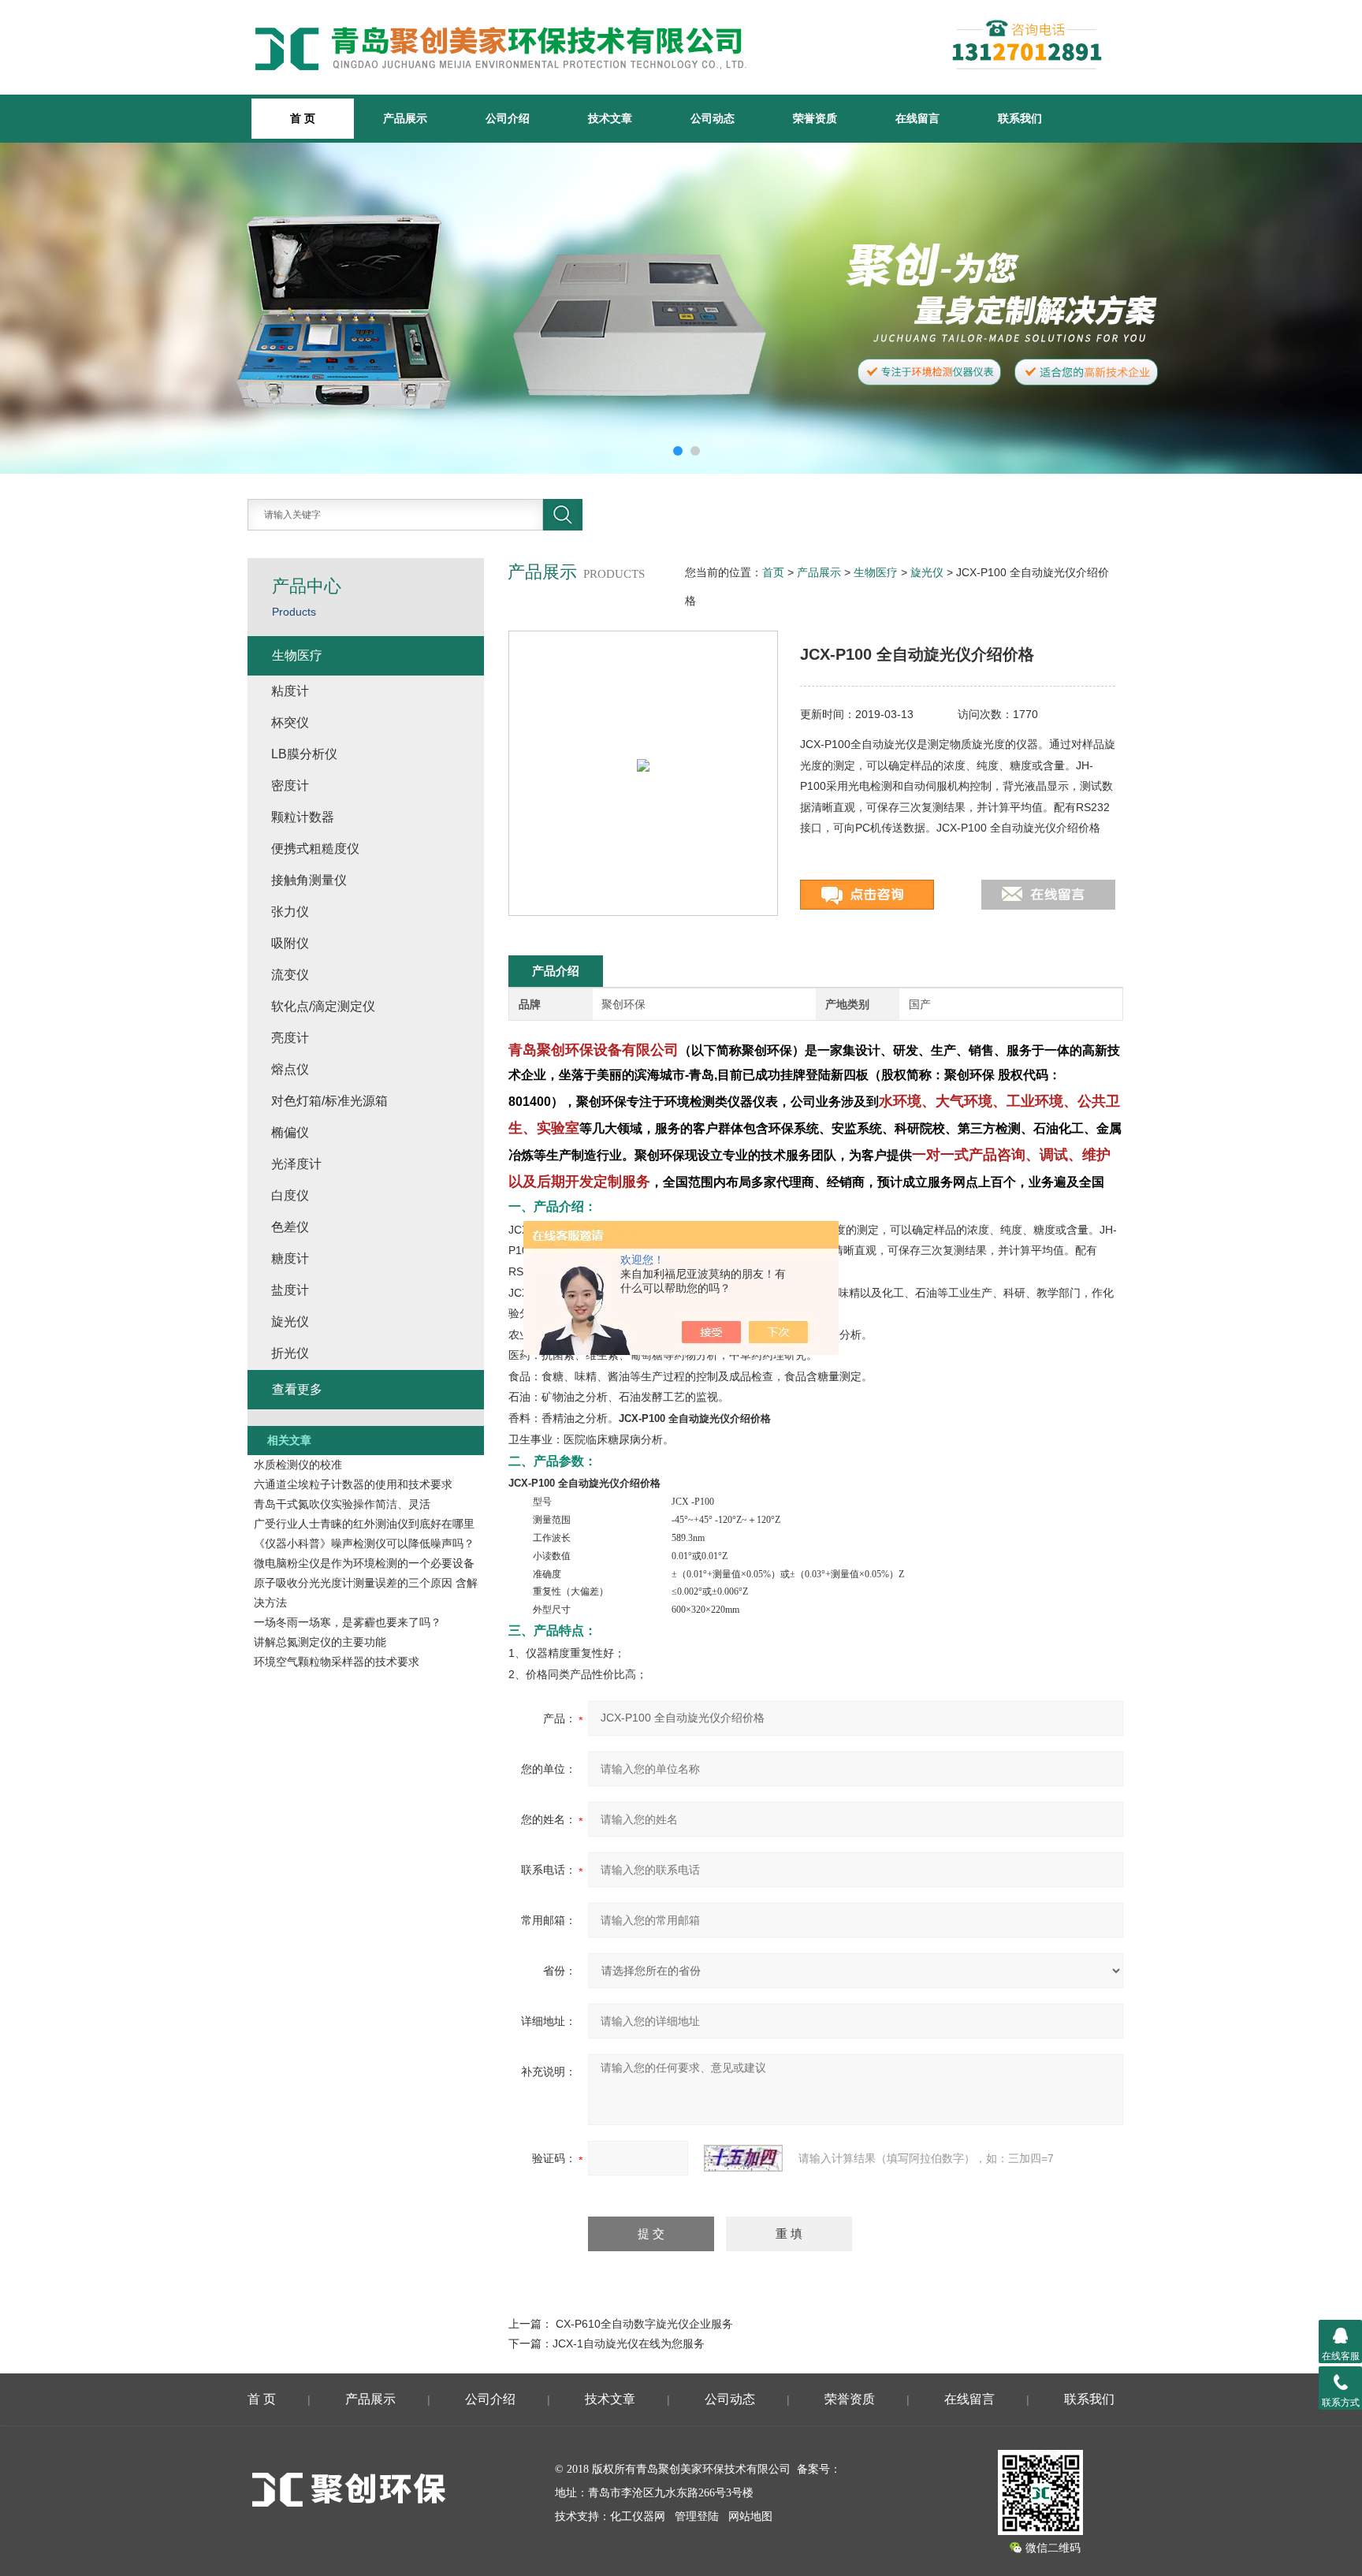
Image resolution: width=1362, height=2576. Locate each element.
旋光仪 (927, 572)
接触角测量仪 (309, 880)
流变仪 (290, 975)
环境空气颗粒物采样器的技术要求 (337, 1662)
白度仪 (290, 1195)
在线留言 (917, 118)
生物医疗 (876, 572)
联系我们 (1020, 118)
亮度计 (290, 1038)
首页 (773, 572)
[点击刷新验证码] (743, 2158)
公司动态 (713, 118)
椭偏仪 (290, 1132)
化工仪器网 (638, 2516)
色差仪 (290, 1227)
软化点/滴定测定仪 (323, 1006)
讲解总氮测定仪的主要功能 (320, 1642)
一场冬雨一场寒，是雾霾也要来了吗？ (348, 1622)
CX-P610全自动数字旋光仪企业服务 (644, 2324)
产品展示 (405, 118)
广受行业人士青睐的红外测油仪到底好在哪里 (364, 1524)
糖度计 (290, 1258)
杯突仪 (290, 722)
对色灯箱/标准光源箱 (329, 1101)
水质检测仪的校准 (298, 1465)
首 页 (262, 2399)
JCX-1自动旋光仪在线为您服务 (629, 2343)
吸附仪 (290, 943)
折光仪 (290, 1353)
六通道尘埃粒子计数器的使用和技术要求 (353, 1484)
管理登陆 (697, 2516)
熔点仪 (290, 1069)
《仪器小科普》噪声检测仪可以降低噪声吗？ (364, 1543)
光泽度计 (296, 1164)
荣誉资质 (815, 118)
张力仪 (290, 912)
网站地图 (750, 2516)
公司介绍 (508, 118)
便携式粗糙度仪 (315, 849)
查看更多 (297, 1389)
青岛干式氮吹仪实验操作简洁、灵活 (342, 1504)
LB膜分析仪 (304, 754)
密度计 (290, 785)
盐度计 (290, 1290)
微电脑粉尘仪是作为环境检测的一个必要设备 (364, 1563)
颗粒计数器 (303, 817)
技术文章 (610, 118)
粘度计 (290, 691)
